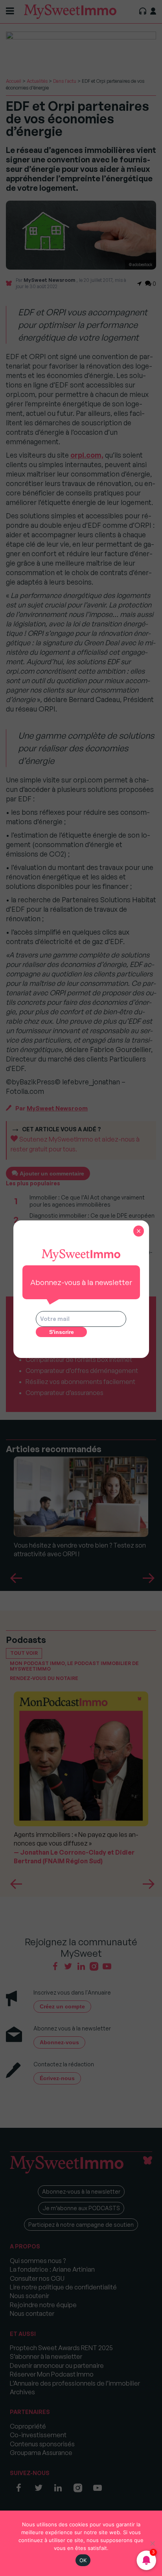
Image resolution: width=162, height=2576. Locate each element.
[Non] (152, 2543)
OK (83, 2560)
